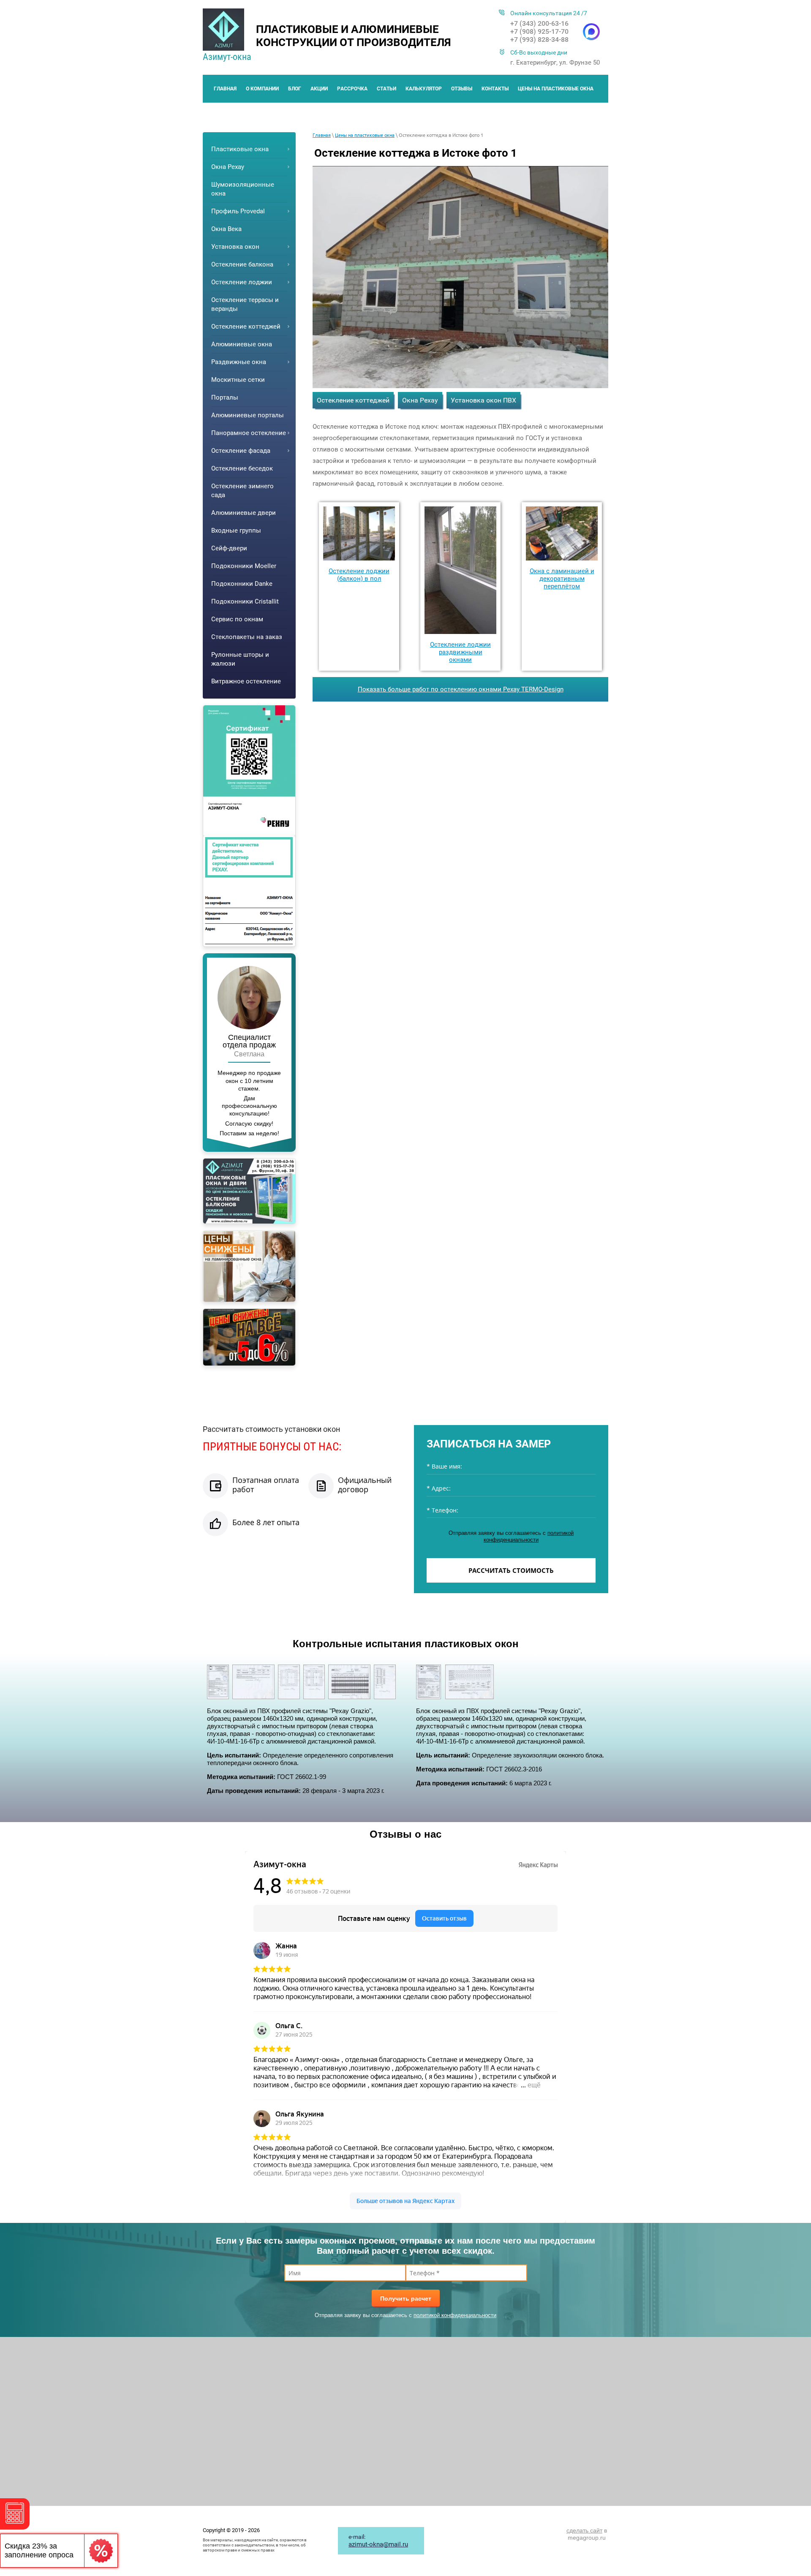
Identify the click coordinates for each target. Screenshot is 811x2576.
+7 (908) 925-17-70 (539, 31)
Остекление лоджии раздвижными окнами (460, 652)
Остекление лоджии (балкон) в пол (359, 575)
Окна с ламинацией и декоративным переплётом (562, 579)
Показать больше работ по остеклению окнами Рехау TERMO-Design (461, 689)
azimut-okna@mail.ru (378, 2544)
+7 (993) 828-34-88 (539, 39)
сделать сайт (584, 2530)
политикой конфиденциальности (529, 1536)
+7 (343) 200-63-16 (539, 23)
